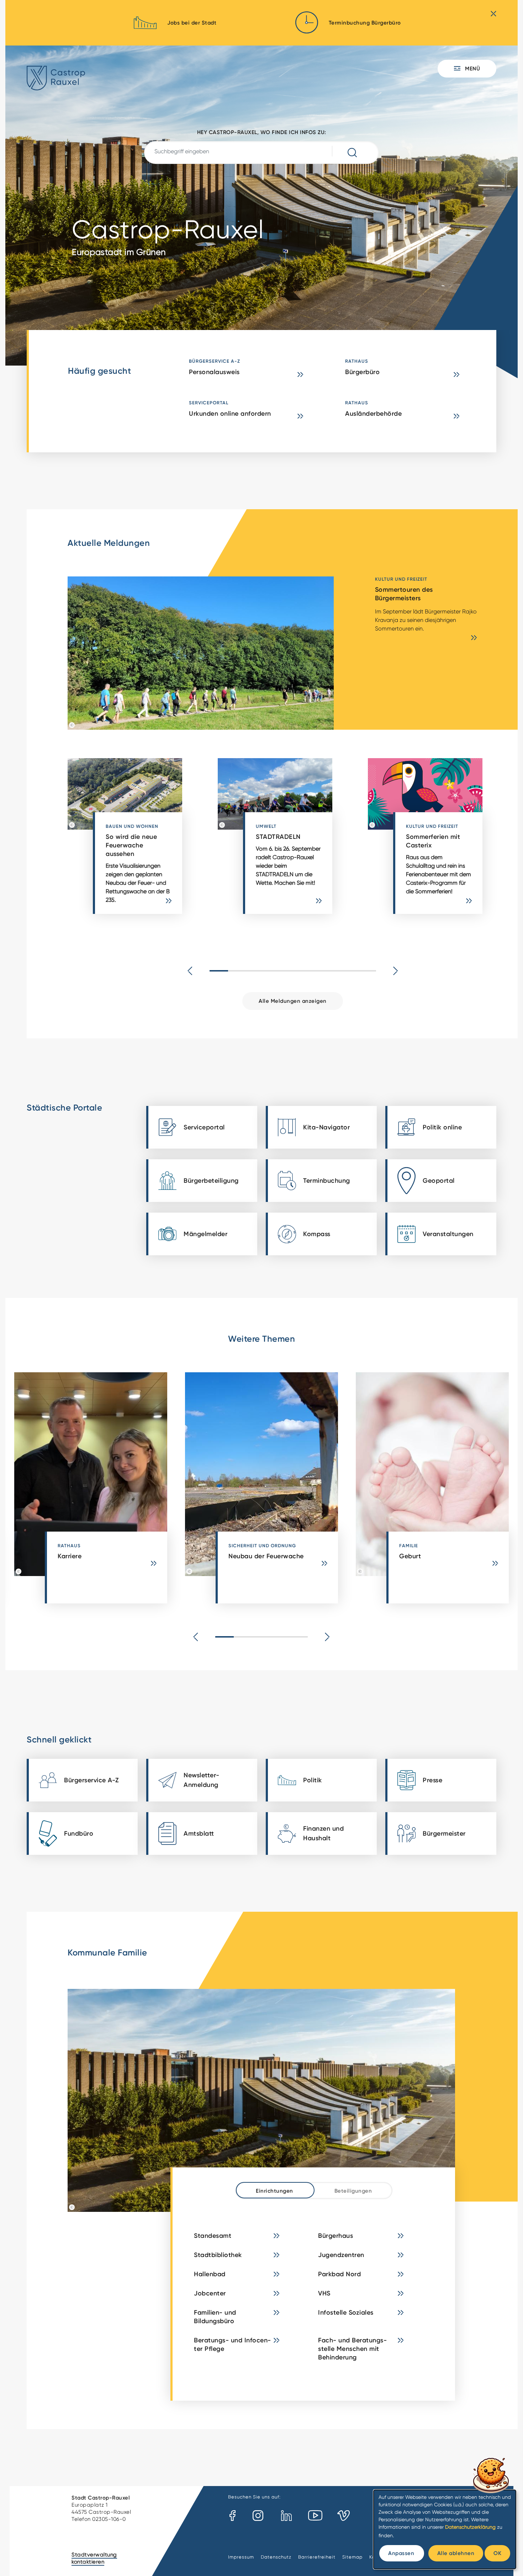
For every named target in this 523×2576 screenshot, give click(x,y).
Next (396, 971)
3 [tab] (256, 971)
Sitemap (352, 2557)
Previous (190, 971)
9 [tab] (367, 971)
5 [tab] (293, 971)
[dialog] (445, 2529)
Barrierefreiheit (317, 2557)
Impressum (241, 2557)
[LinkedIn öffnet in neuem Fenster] (286, 2516)
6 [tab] (311, 971)
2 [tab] (237, 971)
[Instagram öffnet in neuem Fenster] (258, 2516)
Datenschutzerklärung (470, 2527)
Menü (472, 68)
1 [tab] (219, 971)
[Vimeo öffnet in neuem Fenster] (344, 2516)
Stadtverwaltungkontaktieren (94, 2558)
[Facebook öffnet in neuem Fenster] (233, 2516)
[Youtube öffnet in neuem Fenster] (315, 2516)
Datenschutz (276, 2557)
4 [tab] (274, 971)
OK (497, 2553)
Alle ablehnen (456, 2553)
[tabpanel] (143, 840)
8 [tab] (348, 971)
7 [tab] (330, 971)
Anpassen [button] (401, 2553)
